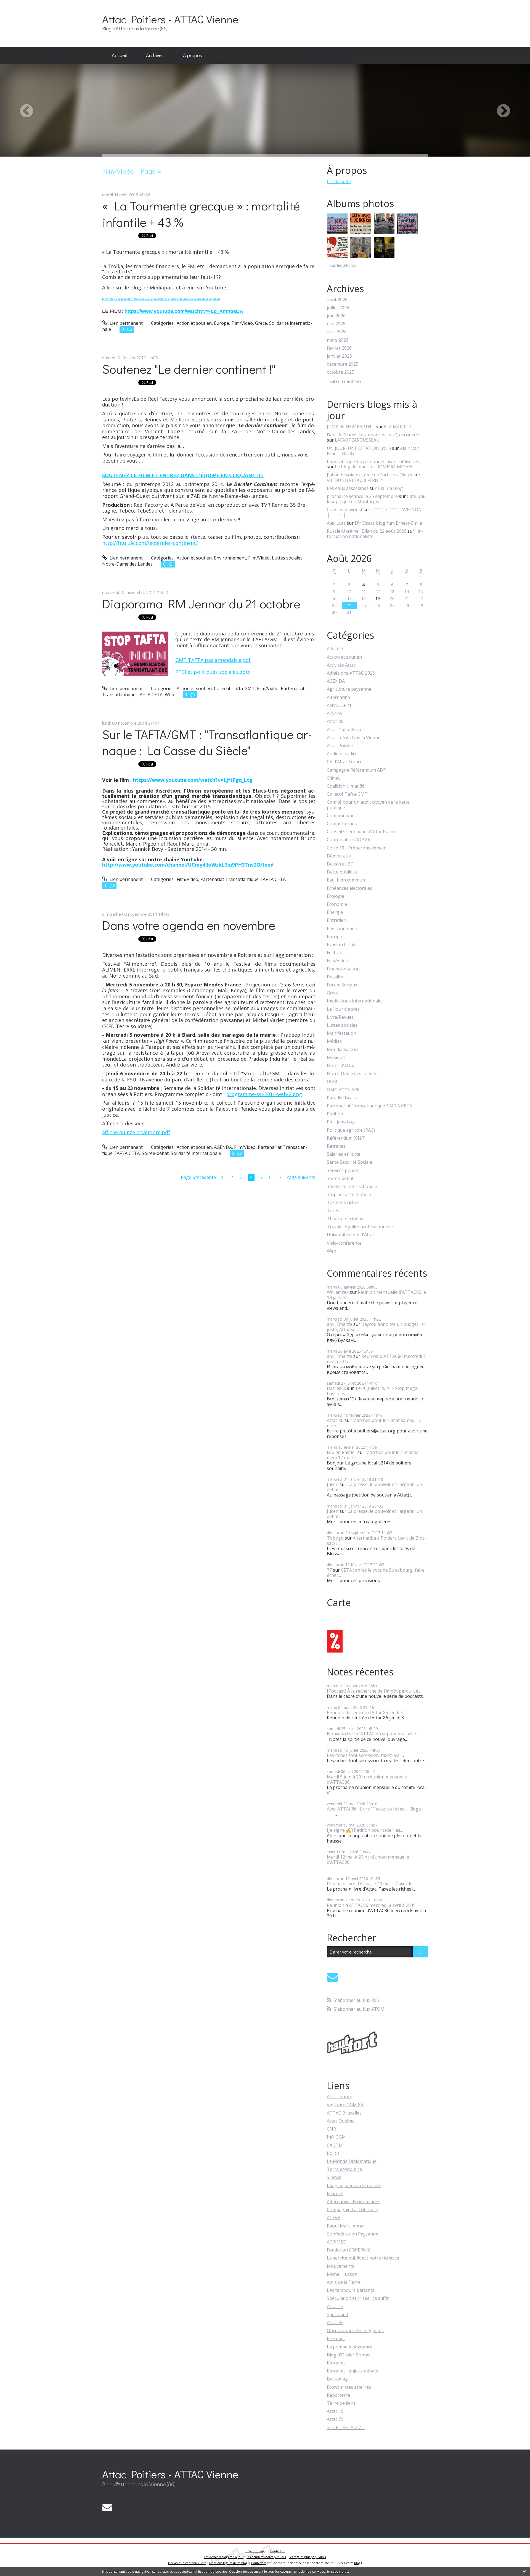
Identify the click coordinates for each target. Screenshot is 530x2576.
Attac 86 (335, 721)
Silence (334, 2177)
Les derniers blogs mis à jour (224, 2557)
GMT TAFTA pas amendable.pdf (213, 660)
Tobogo (335, 1538)
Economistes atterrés (349, 2387)
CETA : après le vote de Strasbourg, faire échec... (376, 1573)
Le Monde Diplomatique (352, 2161)
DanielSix (336, 1388)
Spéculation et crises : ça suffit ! (359, 2298)
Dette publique (342, 872)
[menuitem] (119, 56)
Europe (222, 323)
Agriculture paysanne (349, 689)
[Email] (332, 1977)
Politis (333, 2153)
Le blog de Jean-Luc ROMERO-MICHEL (374, 467)
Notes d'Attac (341, 1066)
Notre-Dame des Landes (127, 564)
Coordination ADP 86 (349, 840)
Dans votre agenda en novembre (189, 925)
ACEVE (333, 2218)
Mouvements (340, 2266)
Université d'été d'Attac (351, 1235)
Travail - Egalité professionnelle (360, 1227)
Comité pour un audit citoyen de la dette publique (368, 805)
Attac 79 (335, 2419)
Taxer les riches (343, 1203)
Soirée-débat (155, 1153)
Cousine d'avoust (345, 510)
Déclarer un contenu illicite (187, 2563)
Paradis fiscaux (342, 1098)
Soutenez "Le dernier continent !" (189, 369)
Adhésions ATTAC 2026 (351, 673)
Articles (334, 713)
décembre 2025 (343, 364)
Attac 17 (335, 2306)
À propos (193, 55)
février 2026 (339, 348)
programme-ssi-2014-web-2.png (264, 1094)
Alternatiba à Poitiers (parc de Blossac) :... (377, 1541)
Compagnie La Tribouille (352, 2210)
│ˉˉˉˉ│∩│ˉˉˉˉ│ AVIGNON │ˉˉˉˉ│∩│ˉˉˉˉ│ (374, 512)
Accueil (119, 55)
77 (329, 1570)
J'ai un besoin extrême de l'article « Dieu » (370, 475)
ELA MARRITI (397, 427)
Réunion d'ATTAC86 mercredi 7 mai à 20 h (376, 1359)
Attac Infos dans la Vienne (354, 738)
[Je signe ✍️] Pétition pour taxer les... (365, 1830)
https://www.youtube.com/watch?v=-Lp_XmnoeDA (184, 311)
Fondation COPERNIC (349, 2250)
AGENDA (223, 1147)
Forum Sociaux (342, 985)
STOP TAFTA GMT (346, 2427)
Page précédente (198, 1177)
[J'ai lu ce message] (524, 2571)
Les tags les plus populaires (307, 2557)
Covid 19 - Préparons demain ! (358, 848)
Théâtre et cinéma (346, 1219)
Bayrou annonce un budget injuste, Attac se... (376, 1327)
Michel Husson (342, 2274)
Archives (155, 55)
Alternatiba (338, 697)
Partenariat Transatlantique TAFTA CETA (243, 879)
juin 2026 (336, 316)
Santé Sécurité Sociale (349, 1162)
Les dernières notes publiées (266, 2557)
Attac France (340, 2097)
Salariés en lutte (344, 1154)
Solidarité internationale (196, 1153)
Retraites (336, 1146)
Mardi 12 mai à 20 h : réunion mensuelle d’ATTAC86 (368, 1860)
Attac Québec (340, 2121)
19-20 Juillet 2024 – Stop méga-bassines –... (373, 1391)
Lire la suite (339, 181)
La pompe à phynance (350, 2347)
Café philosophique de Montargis (376, 499)
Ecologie (336, 896)
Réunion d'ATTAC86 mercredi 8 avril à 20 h (371, 1905)
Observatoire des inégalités (355, 2330)
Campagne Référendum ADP (356, 770)
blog (357, 2563)
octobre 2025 (340, 372)
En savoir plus (337, 2571)
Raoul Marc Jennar (346, 2226)
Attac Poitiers (341, 746)
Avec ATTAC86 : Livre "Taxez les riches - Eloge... (375, 1809)
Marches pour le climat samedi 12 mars (374, 1423)
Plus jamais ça (341, 1122)
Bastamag (337, 2379)
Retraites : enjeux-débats (353, 2371)
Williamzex (338, 1292)
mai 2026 (336, 324)
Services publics (343, 1170)
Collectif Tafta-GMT (234, 688)
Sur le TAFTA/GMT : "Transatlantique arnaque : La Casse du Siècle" (207, 742)
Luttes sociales (287, 558)
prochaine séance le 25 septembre (362, 496)
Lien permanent (126, 323)
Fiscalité (335, 977)
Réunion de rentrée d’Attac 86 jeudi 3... (366, 1712)
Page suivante (301, 1177)
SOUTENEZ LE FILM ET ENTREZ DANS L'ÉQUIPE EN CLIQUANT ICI (183, 475)
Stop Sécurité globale (349, 1195)
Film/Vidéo (242, 323)
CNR (331, 2129)
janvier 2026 (339, 356)
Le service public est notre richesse (363, 2258)
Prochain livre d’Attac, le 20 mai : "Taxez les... (372, 1884)
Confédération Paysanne (353, 2234)
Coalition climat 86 (346, 786)
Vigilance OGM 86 (345, 2105)
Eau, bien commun (346, 880)
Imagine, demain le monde (354, 2186)
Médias (334, 1041)
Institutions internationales (355, 1001)
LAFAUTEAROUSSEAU (357, 440)
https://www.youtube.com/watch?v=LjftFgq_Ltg (193, 780)
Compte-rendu (342, 824)
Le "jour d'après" (344, 1009)
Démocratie (339, 856)
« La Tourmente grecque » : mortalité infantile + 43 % (201, 214)
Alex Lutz (336, 523)
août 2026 (337, 300)
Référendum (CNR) (346, 1138)
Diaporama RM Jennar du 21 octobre (201, 604)
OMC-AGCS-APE (343, 1090)
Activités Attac (341, 665)
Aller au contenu (20, 5)
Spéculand (337, 2314)
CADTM (335, 2145)
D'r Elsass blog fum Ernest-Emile (388, 523)
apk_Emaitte (340, 1324)
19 (378, 598)
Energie (335, 912)
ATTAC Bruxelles (344, 2113)
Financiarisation (343, 969)
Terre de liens (341, 2403)
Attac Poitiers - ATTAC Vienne (170, 19)
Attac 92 (335, 2322)
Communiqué (341, 816)
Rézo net (336, 2339)
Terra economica (344, 2169)
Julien (333, 1484)
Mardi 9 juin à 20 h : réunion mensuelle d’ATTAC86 (367, 1779)
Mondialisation (342, 1050)
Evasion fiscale (342, 945)
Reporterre (338, 2395)
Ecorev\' (335, 2194)
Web (169, 695)
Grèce (261, 323)
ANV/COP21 (339, 705)
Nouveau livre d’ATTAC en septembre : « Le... (373, 1734)
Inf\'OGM (336, 2137)
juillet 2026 (338, 308)
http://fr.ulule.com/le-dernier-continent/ (150, 543)
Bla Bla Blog (390, 488)
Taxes (333, 1211)
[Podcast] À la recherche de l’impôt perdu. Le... (374, 1691)
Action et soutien (194, 323)
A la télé (335, 649)
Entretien (336, 920)
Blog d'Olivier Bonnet (349, 2355)
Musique (336, 1058)
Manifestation (341, 1033)
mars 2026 (338, 340)
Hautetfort (278, 2551)
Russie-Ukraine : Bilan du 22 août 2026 (367, 531)
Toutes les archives (344, 382)
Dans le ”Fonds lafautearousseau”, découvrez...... (376, 435)
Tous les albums (341, 265)
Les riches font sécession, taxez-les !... (365, 1755)
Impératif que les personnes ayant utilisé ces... (374, 461)
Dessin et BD (340, 864)
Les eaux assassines (348, 488)
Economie (337, 904)
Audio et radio (341, 754)
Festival (335, 953)
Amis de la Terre (344, 2282)
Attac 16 (335, 2411)
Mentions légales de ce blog (228, 2563)
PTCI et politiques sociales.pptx (213, 672)
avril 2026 (337, 332)
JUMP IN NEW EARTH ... (351, 427)
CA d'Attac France (345, 762)
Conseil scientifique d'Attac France (362, 832)
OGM (332, 1082)
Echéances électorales (349, 888)
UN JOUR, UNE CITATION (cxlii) (359, 448)
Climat (333, 778)
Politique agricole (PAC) (351, 1130)
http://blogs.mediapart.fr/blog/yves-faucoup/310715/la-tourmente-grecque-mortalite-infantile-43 (161, 299)
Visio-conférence (344, 1243)
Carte (339, 1603)
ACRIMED (337, 2242)
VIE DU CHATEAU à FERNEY (355, 480)
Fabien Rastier (342, 1452)
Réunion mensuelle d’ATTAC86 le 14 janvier (376, 1295)
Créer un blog (255, 2551)
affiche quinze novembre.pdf (136, 1132)
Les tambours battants (351, 2290)
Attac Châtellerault (346, 730)
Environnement (230, 558)
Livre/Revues (340, 1017)
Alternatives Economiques (354, 2202)
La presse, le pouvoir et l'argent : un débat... (374, 1487)
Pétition (335, 1114)
